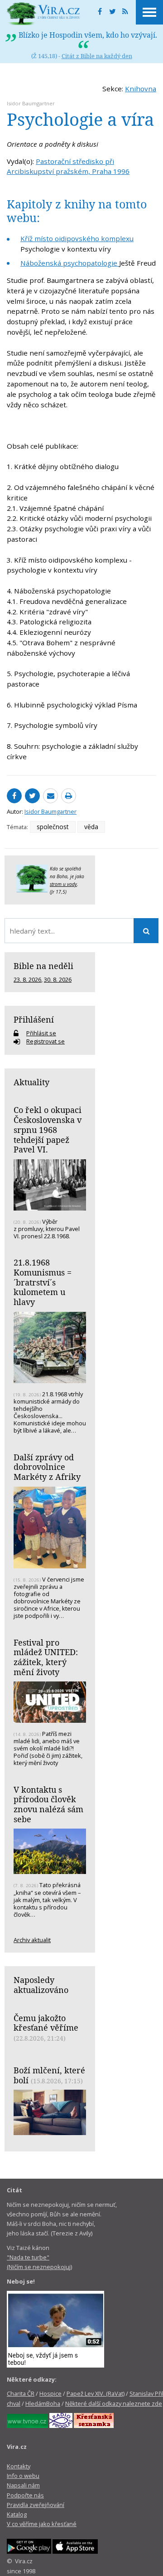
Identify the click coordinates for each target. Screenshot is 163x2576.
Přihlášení (34, 1019)
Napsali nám (23, 2485)
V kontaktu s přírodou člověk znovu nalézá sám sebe (48, 1804)
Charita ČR (21, 2393)
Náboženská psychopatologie (70, 263)
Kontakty (19, 2466)
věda (91, 827)
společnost (53, 827)
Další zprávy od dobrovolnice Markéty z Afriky (47, 1467)
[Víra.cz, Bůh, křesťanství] (43, 14)
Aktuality (31, 1082)
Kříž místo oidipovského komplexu (77, 238)
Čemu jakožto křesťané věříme (46, 2023)
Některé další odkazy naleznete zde (114, 2403)
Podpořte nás (25, 2495)
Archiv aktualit (32, 1940)
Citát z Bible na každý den (97, 56)
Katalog (17, 2514)
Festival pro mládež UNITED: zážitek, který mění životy (46, 1657)
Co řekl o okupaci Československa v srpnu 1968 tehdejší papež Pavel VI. (48, 1130)
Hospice (50, 2393)
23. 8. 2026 (27, 979)
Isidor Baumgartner (31, 103)
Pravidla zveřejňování (36, 2505)
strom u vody (63, 884)
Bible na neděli (43, 966)
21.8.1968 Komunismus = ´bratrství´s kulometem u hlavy (43, 1282)
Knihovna (141, 89)
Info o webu (23, 2476)
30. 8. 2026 (58, 979)
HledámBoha (43, 2403)
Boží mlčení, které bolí (49, 2075)
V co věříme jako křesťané (42, 2524)
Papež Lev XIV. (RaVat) (96, 2393)
